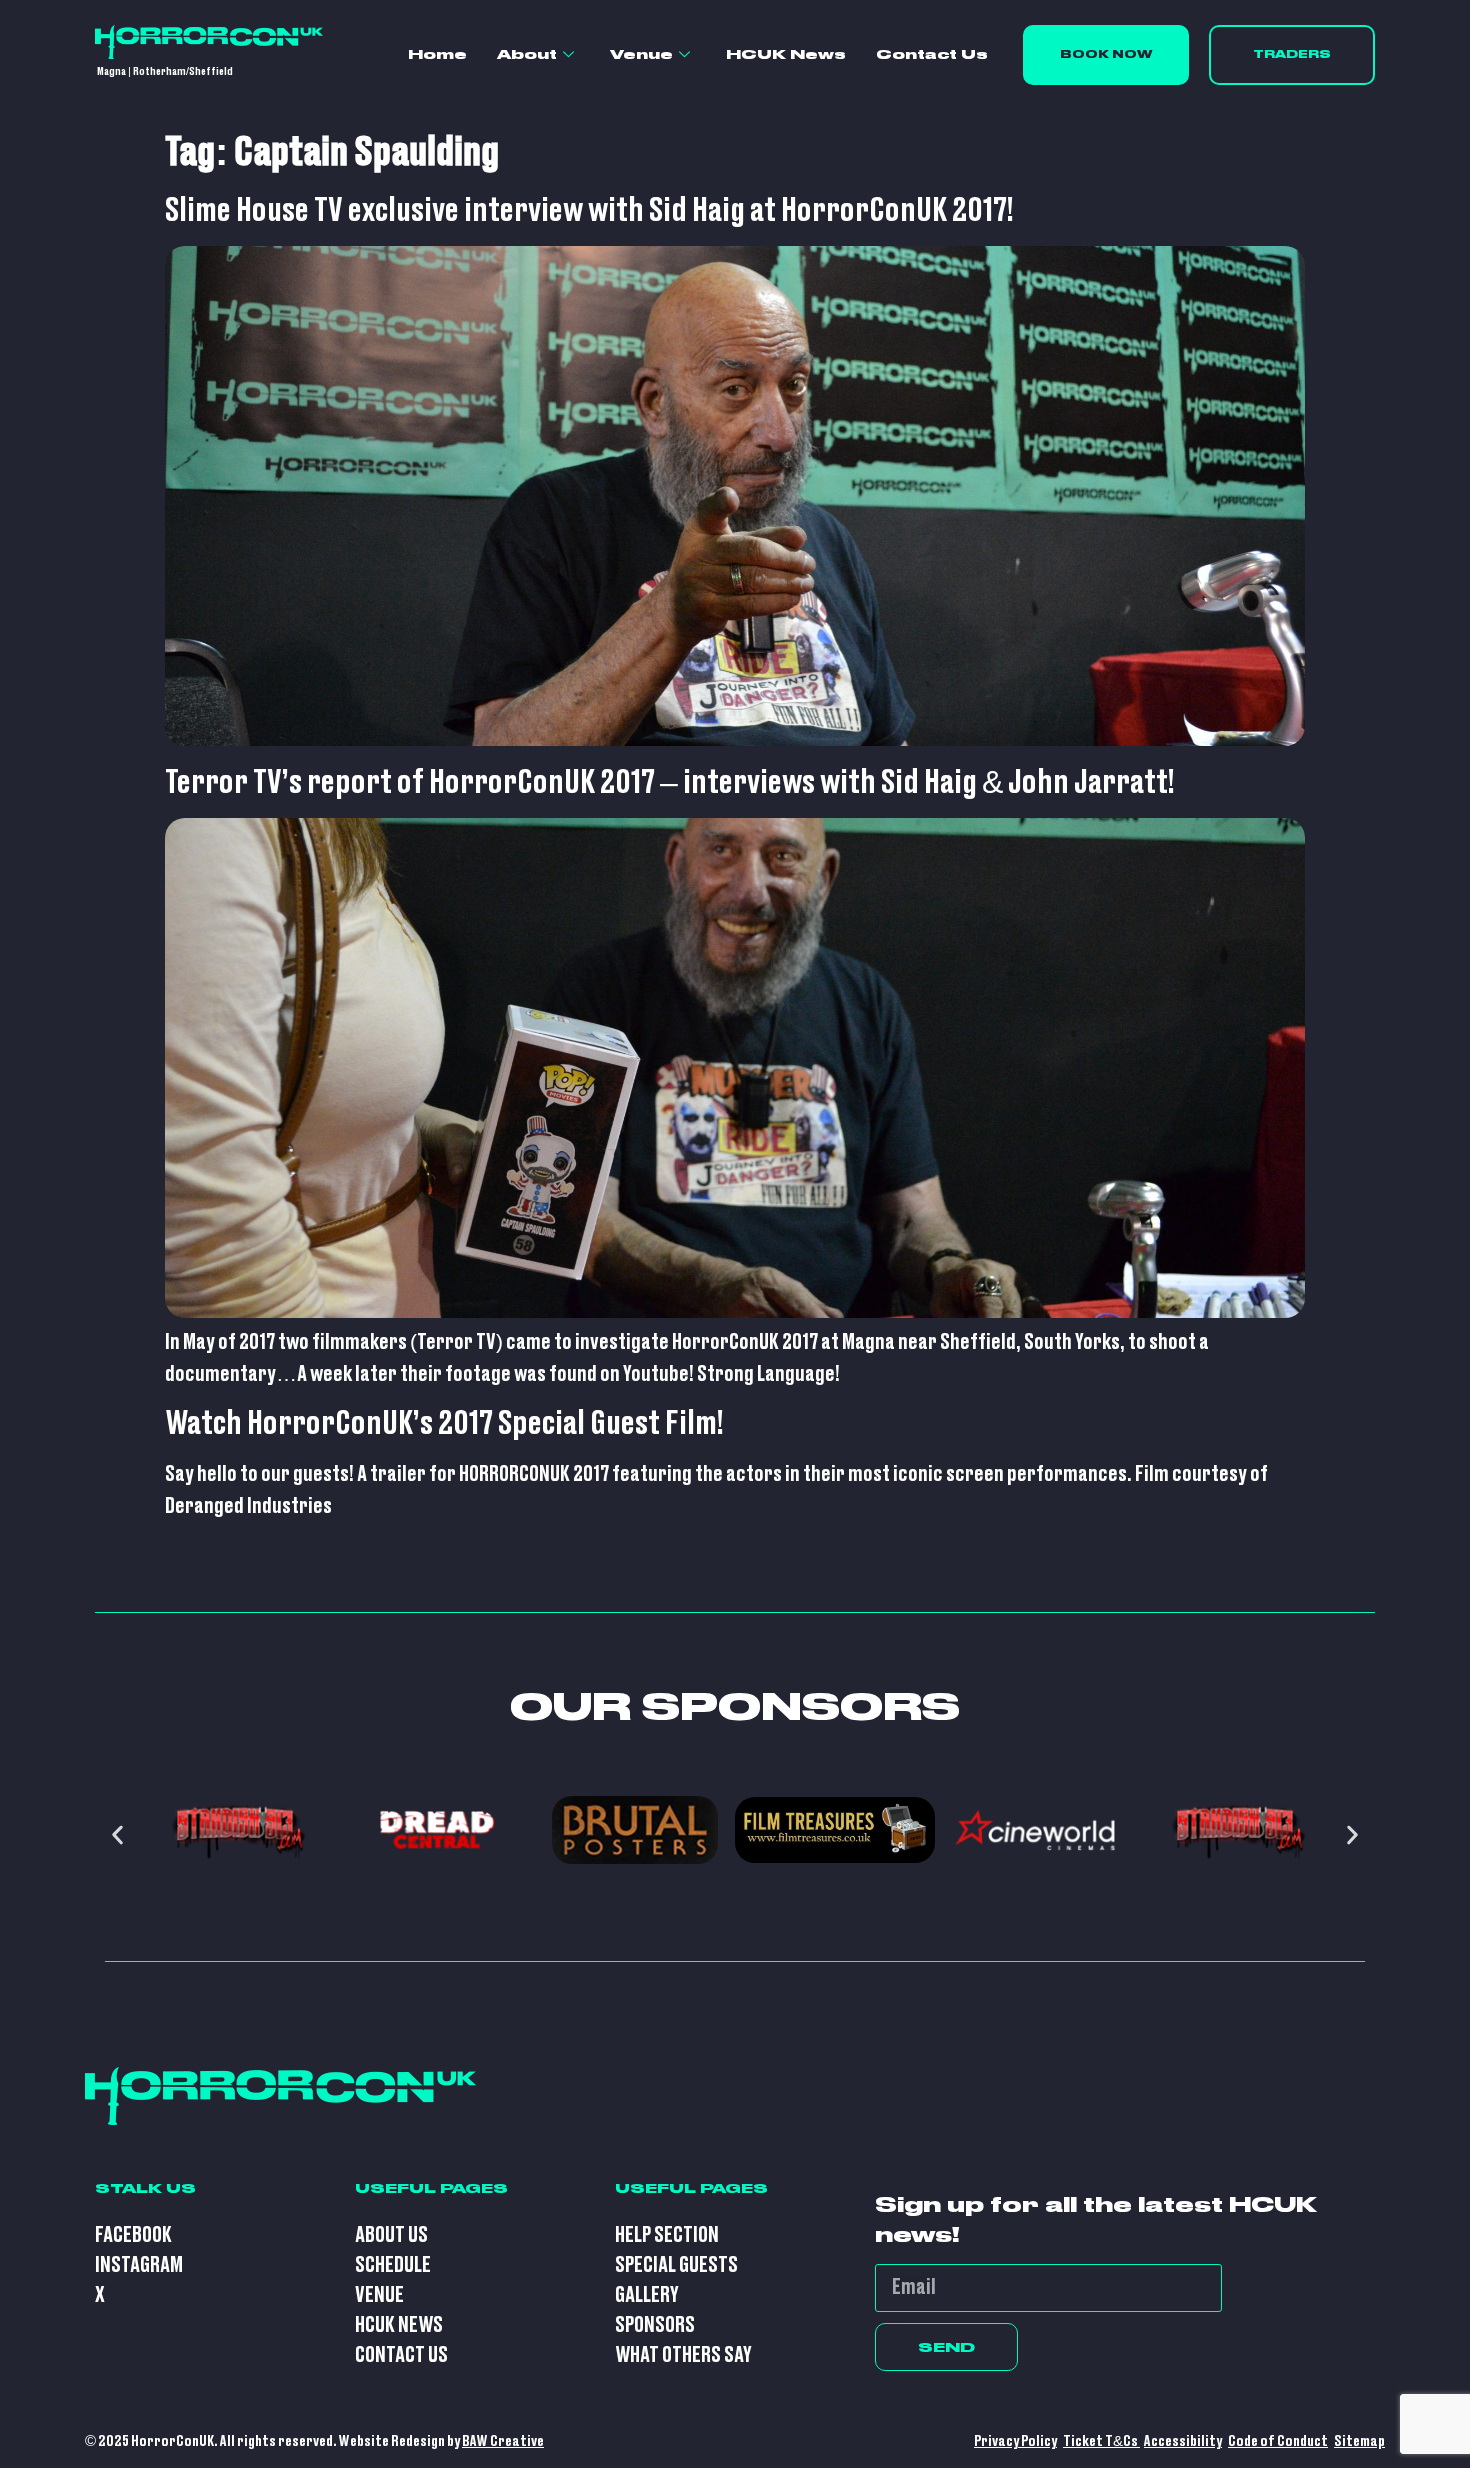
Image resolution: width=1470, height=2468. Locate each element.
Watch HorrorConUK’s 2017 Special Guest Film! (444, 1424)
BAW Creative (503, 2441)
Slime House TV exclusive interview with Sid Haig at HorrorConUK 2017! (589, 211)
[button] (117, 1834)
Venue (641, 54)
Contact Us (932, 54)
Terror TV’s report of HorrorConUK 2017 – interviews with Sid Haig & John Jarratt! (670, 783)
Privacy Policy (1015, 2441)
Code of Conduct (1278, 2441)
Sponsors (655, 2325)
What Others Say (683, 2355)
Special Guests (676, 2265)
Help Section (667, 2235)
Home (437, 54)
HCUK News (786, 54)
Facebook (133, 2235)
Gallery (647, 2295)
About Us (391, 2235)
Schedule (393, 2265)
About (527, 54)
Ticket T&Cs (1101, 2441)
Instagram (139, 2265)
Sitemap (1359, 2441)
